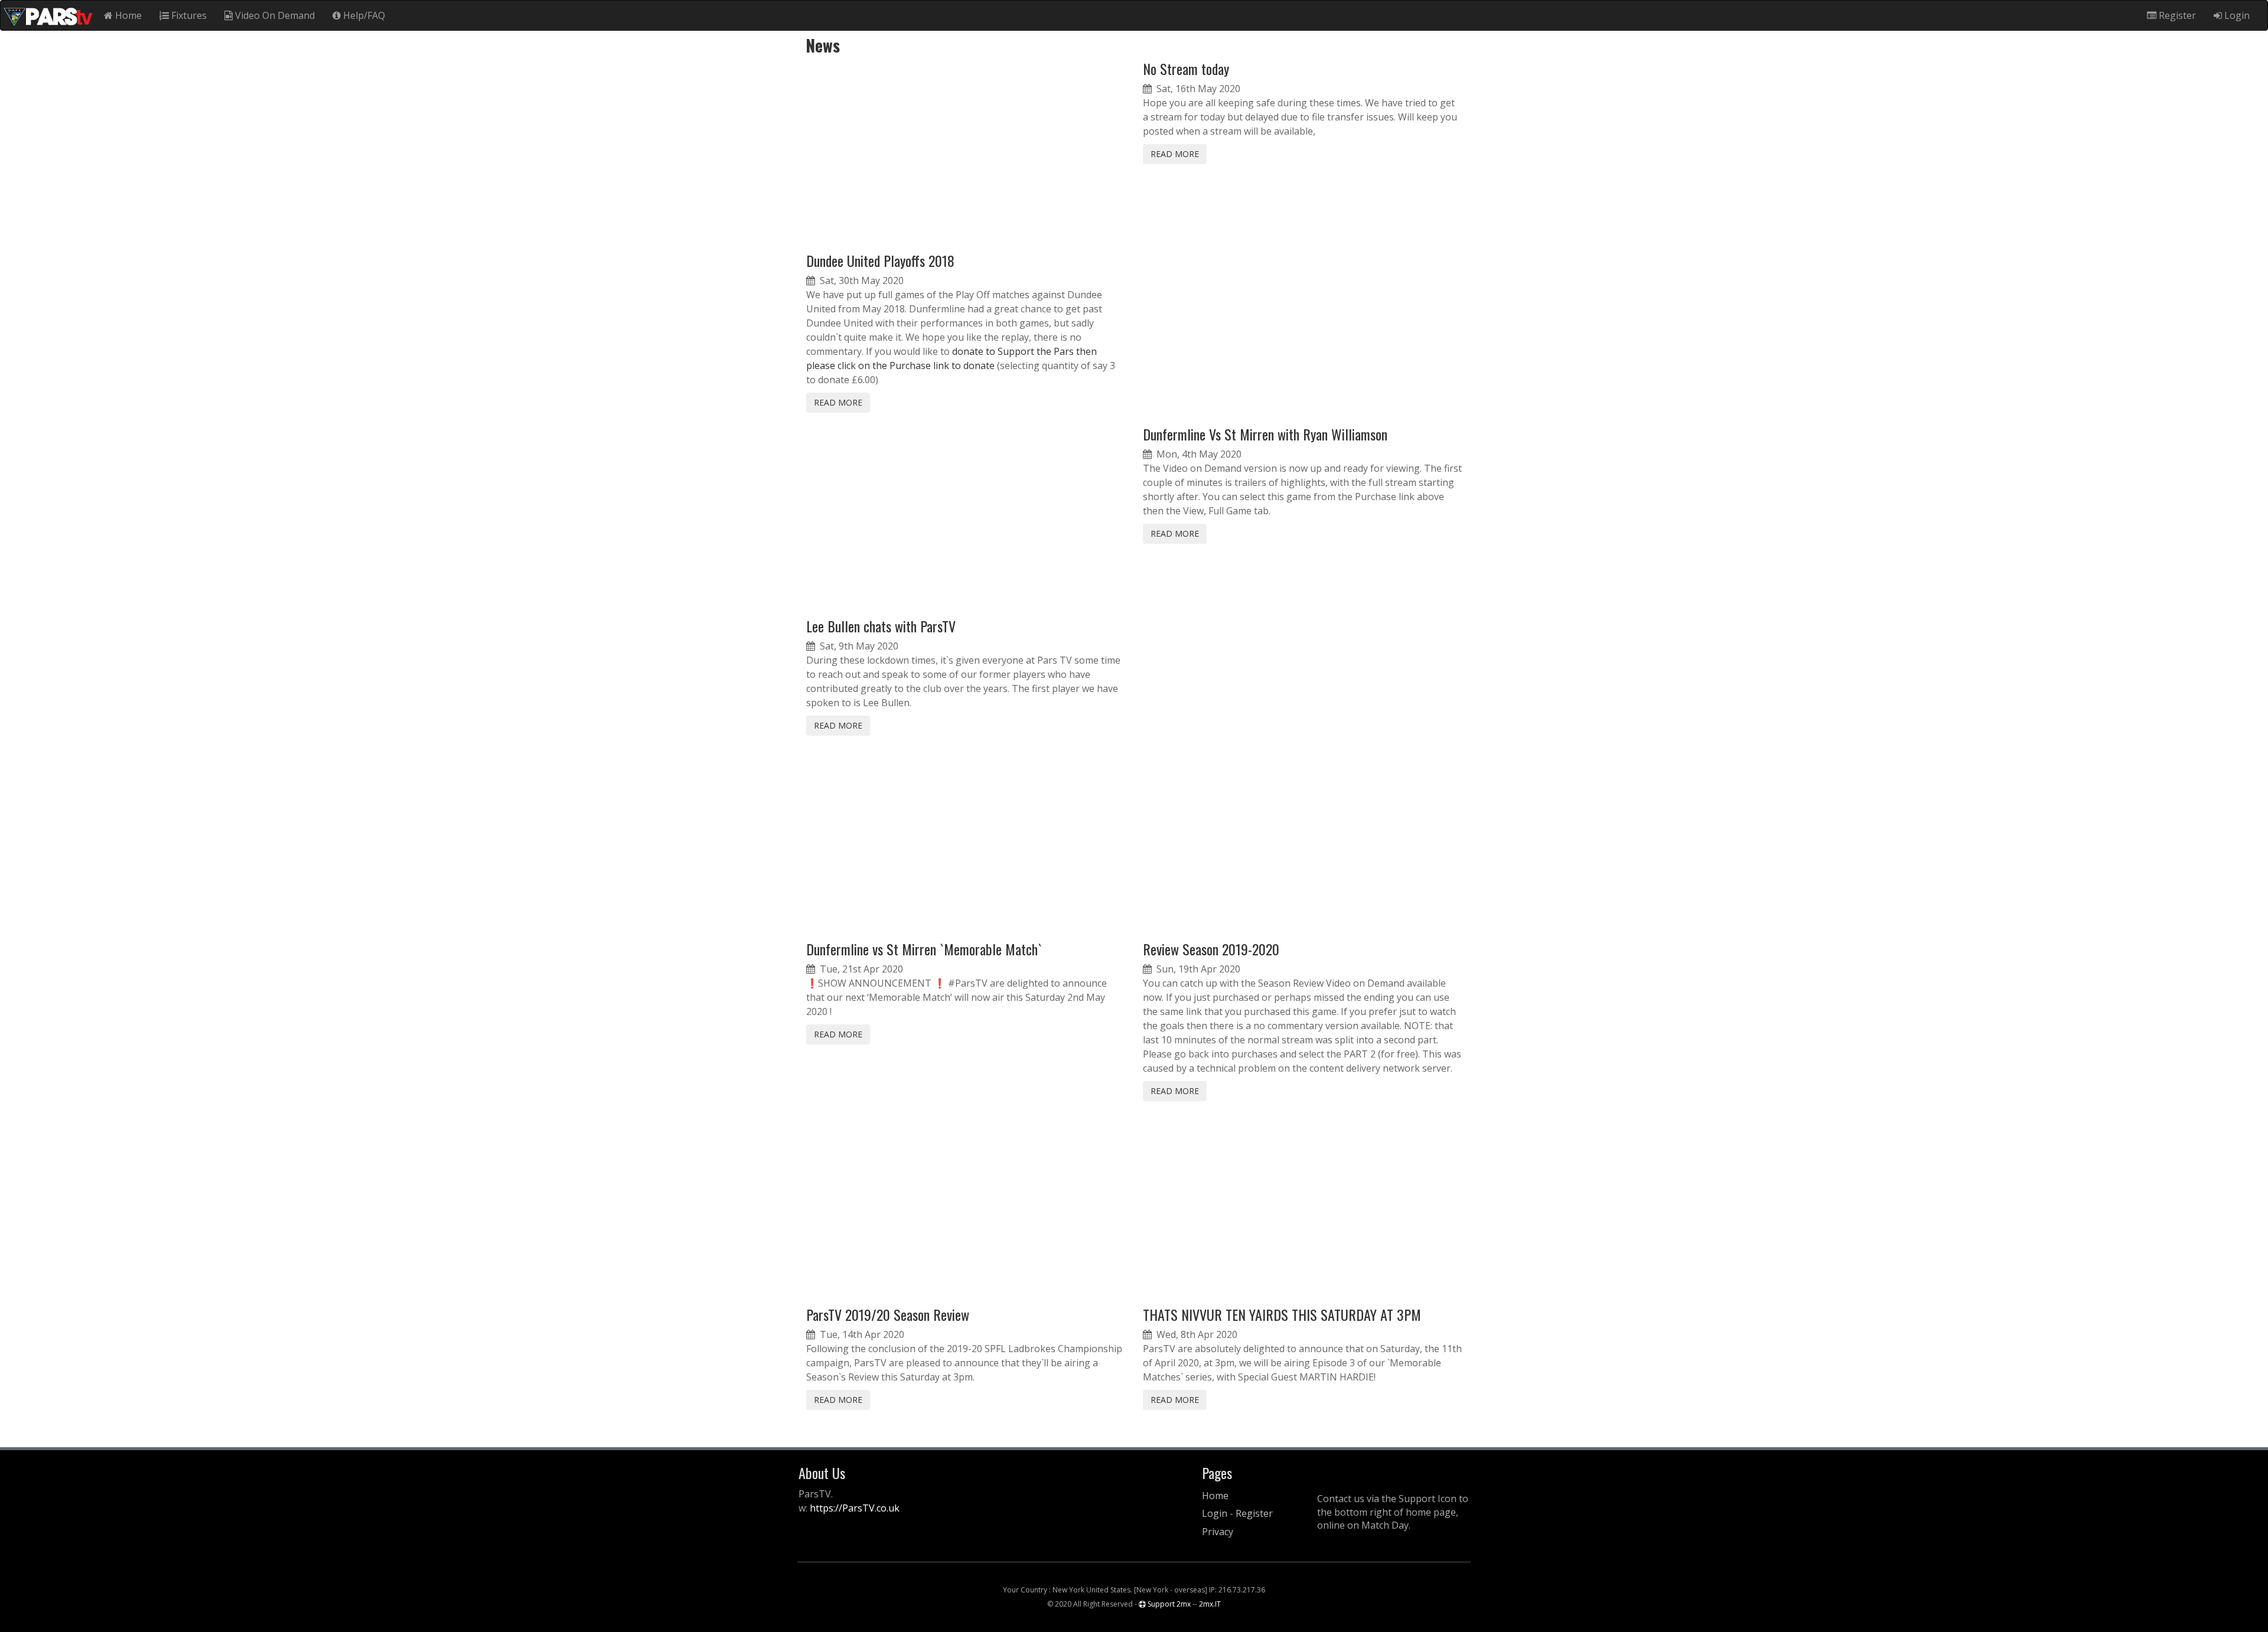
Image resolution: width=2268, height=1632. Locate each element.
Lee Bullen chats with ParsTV (881, 626)
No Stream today (1186, 68)
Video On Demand (274, 15)
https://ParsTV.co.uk (855, 1508)
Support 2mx (1168, 1604)
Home (127, 15)
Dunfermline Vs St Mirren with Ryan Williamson (1265, 434)
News (819, 45)
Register (2176, 15)
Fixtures (188, 15)
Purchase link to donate (942, 365)
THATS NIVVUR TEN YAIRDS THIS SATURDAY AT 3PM (1282, 1314)
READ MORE (838, 402)
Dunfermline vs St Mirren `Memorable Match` (924, 949)
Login (2236, 15)
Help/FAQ (363, 15)
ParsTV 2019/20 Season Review (888, 1314)
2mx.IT (1210, 1604)
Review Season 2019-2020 (1211, 949)
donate (968, 351)
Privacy (1218, 1532)
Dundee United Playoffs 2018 (880, 260)
